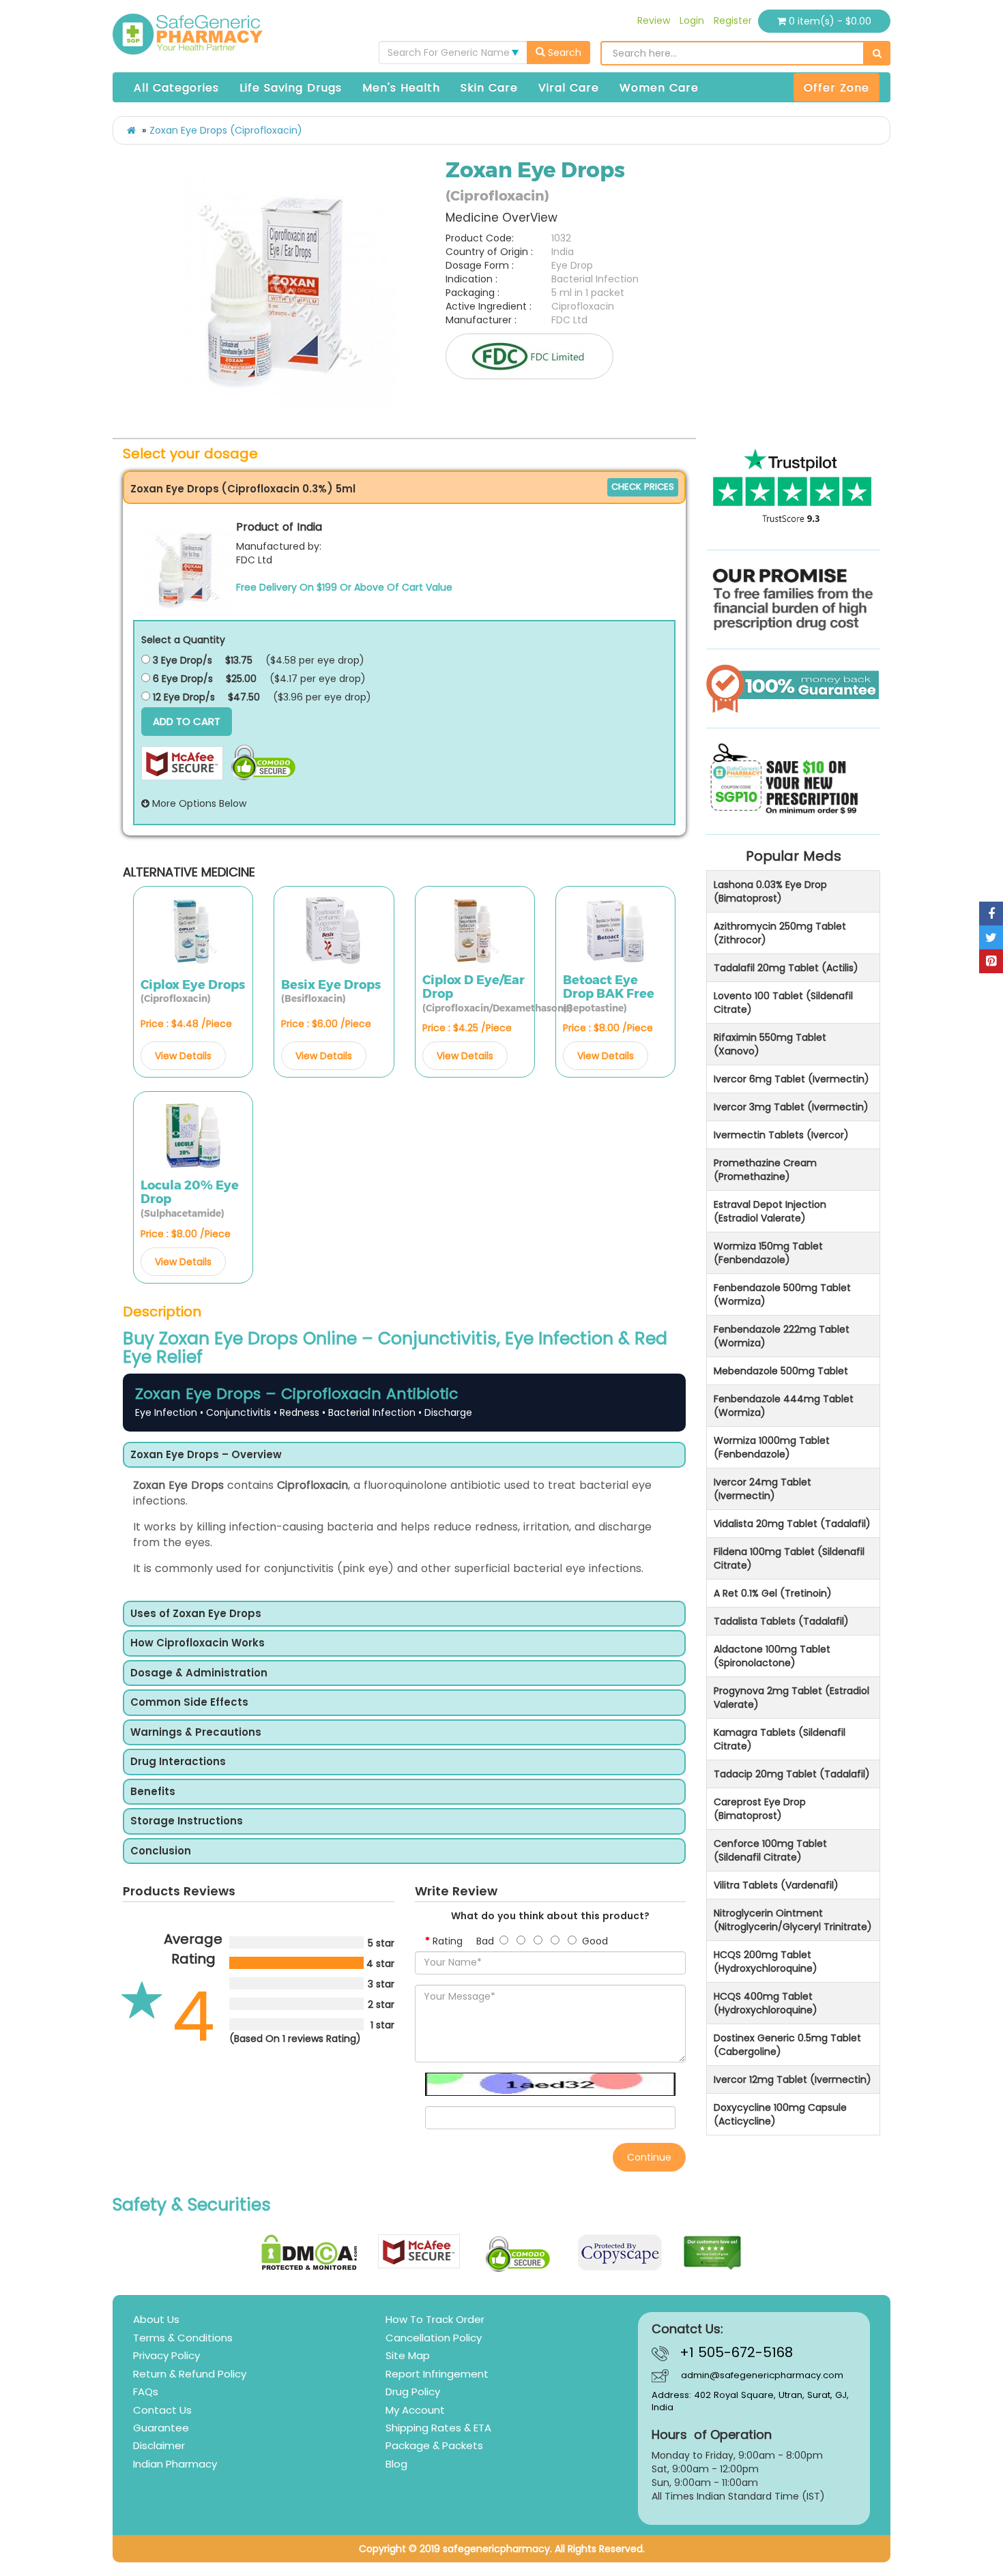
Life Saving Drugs (291, 88)
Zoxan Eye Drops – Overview (206, 1455)
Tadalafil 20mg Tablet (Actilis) (786, 968)
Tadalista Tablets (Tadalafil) (781, 1621)
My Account (415, 2410)
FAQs (146, 2392)
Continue (649, 2157)
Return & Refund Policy (190, 2374)
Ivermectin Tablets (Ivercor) (781, 1135)
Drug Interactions (178, 1762)
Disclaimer (159, 2445)
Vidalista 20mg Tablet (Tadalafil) (792, 1524)
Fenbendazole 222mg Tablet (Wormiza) (782, 1336)
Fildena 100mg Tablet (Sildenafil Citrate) (789, 1558)
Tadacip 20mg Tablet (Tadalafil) (792, 1774)
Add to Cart (187, 721)
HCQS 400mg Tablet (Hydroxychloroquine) (766, 2003)
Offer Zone (837, 88)
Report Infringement (437, 2374)
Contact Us (162, 2410)
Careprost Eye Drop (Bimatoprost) (760, 1809)
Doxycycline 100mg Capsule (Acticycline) (780, 2114)
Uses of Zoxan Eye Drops (196, 1614)
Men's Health (401, 88)
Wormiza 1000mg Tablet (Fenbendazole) (772, 1447)
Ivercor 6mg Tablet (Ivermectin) (791, 1079)
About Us (156, 2319)
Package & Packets (434, 2445)
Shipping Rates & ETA (438, 2428)
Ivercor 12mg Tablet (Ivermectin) (793, 2079)
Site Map (408, 2355)
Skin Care (489, 88)
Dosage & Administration (199, 1673)
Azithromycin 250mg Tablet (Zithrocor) (780, 933)
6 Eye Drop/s (181, 679)
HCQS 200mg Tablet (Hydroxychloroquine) (766, 1961)
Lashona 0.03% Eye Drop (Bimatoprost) (770, 891)
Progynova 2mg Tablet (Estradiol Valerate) (791, 1698)
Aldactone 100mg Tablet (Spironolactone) (772, 1656)
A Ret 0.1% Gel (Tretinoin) (773, 1593)
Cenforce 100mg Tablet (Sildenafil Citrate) (770, 1850)
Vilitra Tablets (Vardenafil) (776, 1885)
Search (563, 53)
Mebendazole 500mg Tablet (781, 1371)
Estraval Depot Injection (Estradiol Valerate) (770, 1211)
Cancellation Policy (434, 2338)
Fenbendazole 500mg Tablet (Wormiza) (782, 1294)
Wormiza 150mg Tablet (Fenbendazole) (768, 1253)
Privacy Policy (166, 2355)
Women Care (659, 88)
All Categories (176, 88)
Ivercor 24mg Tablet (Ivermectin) (762, 1489)
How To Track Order (435, 2319)
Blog (396, 2464)
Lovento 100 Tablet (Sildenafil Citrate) (783, 1003)
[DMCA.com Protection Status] (309, 2252)
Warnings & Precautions (196, 1733)
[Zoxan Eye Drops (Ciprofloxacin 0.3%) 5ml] (185, 567)
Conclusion (161, 1851)
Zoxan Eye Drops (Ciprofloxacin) (226, 130)
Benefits (153, 1792)
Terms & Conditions (183, 2338)
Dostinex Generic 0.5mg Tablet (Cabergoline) (787, 2045)
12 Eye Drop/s (183, 697)
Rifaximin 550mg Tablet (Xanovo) (770, 1044)
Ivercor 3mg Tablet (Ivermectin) (791, 1107)
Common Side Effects (189, 1703)
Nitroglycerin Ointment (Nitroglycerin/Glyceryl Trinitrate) (793, 1920)
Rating (448, 1941)
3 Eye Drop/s (181, 660)
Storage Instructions (187, 1821)
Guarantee (161, 2428)
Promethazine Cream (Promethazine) (765, 1170)
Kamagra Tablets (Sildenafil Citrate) (780, 1739)
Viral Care (569, 88)
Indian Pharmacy (175, 2464)
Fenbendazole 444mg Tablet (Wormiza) (784, 1406)
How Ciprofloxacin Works (198, 1643)
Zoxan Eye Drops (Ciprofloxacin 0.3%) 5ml (243, 489)
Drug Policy (413, 2392)
